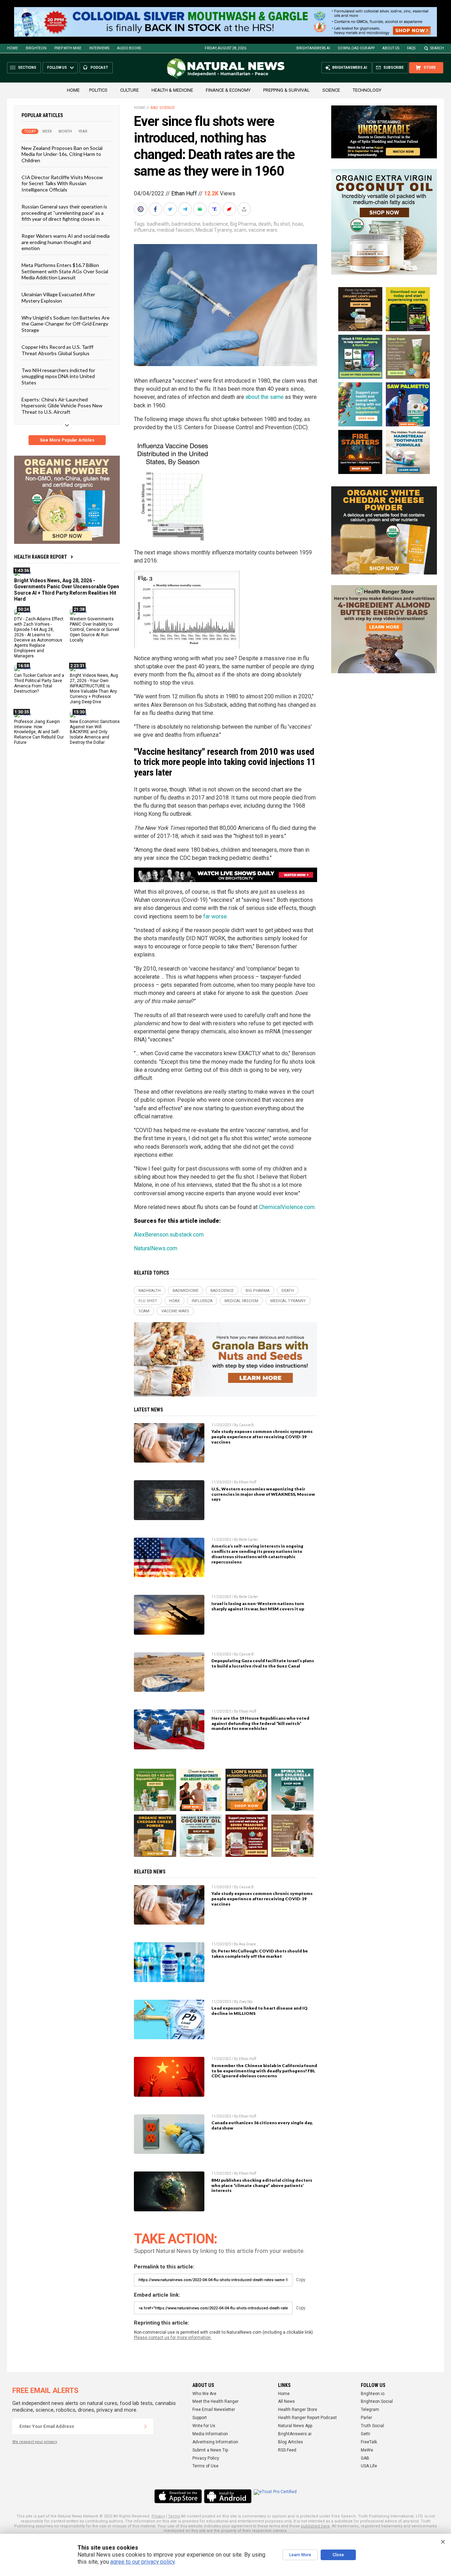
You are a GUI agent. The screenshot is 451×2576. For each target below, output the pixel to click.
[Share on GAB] (200, 209)
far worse (215, 916)
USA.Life (369, 2466)
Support (200, 2418)
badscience (215, 224)
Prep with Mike (68, 48)
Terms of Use (205, 2466)
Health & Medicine (172, 90)
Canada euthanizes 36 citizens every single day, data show (262, 2125)
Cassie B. (247, 1425)
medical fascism (175, 230)
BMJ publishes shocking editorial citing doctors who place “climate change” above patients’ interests (262, 2185)
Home (13, 48)
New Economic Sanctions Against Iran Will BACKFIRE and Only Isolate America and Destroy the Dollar (95, 732)
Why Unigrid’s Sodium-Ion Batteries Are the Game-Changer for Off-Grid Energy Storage (66, 324)
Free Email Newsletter (214, 2410)
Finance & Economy (228, 90)
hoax (298, 224)
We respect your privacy (35, 2442)
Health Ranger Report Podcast (307, 2418)
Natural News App (295, 2426)
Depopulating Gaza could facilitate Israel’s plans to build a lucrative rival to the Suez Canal (263, 1663)
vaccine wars (263, 230)
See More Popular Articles (67, 440)
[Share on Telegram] (186, 209)
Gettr (366, 2434)
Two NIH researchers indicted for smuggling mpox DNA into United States (58, 376)
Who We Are (204, 2394)
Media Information (210, 2434)
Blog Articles (291, 2442)
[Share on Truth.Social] (215, 209)
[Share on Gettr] (230, 209)
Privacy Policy (206, 2458)
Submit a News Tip (210, 2450)
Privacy (158, 2516)
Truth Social (372, 2426)
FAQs (411, 48)
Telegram (370, 2410)
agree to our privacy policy (143, 2562)
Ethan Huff (184, 193)
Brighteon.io (373, 2394)
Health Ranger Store (298, 2410)
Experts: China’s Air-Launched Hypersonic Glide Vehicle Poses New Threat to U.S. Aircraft (62, 406)
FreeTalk (369, 2442)
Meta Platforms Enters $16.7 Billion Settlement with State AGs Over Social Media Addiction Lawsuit (65, 271)
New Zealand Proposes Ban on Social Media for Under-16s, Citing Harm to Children (62, 154)
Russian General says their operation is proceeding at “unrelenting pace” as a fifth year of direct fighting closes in (64, 213)
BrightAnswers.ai (313, 48)
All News (286, 2401)
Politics (98, 90)
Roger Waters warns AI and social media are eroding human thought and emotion (66, 242)
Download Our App (356, 48)
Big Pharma (243, 224)
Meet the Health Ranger (215, 2401)
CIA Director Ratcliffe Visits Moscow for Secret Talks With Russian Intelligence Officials (62, 183)
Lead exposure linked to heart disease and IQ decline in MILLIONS (260, 2011)
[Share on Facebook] (156, 209)
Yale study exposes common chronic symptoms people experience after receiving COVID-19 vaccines (262, 1437)
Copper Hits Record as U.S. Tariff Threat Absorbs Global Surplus (57, 350)
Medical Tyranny (214, 230)
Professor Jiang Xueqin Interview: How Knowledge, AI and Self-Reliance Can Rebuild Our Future (39, 732)
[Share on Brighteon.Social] (141, 209)
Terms (174, 2516)
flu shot (282, 224)
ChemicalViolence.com (287, 1207)
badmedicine (186, 224)
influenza (144, 230)
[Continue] (146, 2426)
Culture (129, 90)
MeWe (367, 2450)
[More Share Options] (245, 209)
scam (240, 230)
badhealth (158, 224)
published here (315, 2526)
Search (437, 48)
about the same (265, 397)
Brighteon (36, 48)
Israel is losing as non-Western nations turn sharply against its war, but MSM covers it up (258, 1606)
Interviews (99, 48)
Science (331, 90)
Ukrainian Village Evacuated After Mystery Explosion (58, 297)
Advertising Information (215, 2442)
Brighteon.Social (377, 2401)
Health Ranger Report (41, 557)
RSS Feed (287, 2450)
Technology (367, 90)
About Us (391, 48)
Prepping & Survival (286, 90)
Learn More (300, 2555)
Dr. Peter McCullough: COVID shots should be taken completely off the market (260, 1954)
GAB (365, 2458)
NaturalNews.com (156, 1248)
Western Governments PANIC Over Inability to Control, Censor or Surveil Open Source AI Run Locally (94, 630)
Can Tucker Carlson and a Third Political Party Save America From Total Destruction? (39, 683)
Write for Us (204, 2426)
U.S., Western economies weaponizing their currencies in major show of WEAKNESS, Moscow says (263, 1494)
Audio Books (129, 48)
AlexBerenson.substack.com (169, 1235)
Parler (366, 2418)
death (265, 224)
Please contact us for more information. (173, 2338)
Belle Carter (248, 1540)
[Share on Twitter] (171, 209)
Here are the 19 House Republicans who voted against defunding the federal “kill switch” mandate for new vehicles (260, 1723)
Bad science (163, 108)
